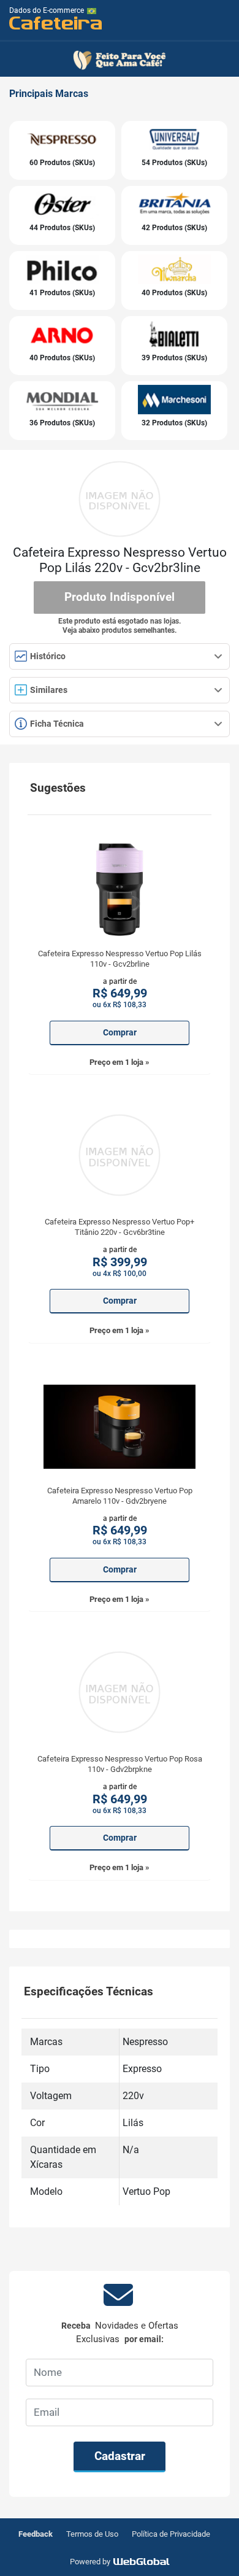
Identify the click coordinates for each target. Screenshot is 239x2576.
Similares (49, 690)
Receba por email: (120, 2333)
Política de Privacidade (171, 2534)
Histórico (47, 656)
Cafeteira (56, 22)
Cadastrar (120, 2456)
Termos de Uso (92, 2534)
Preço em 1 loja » (120, 1062)
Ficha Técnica (56, 724)
